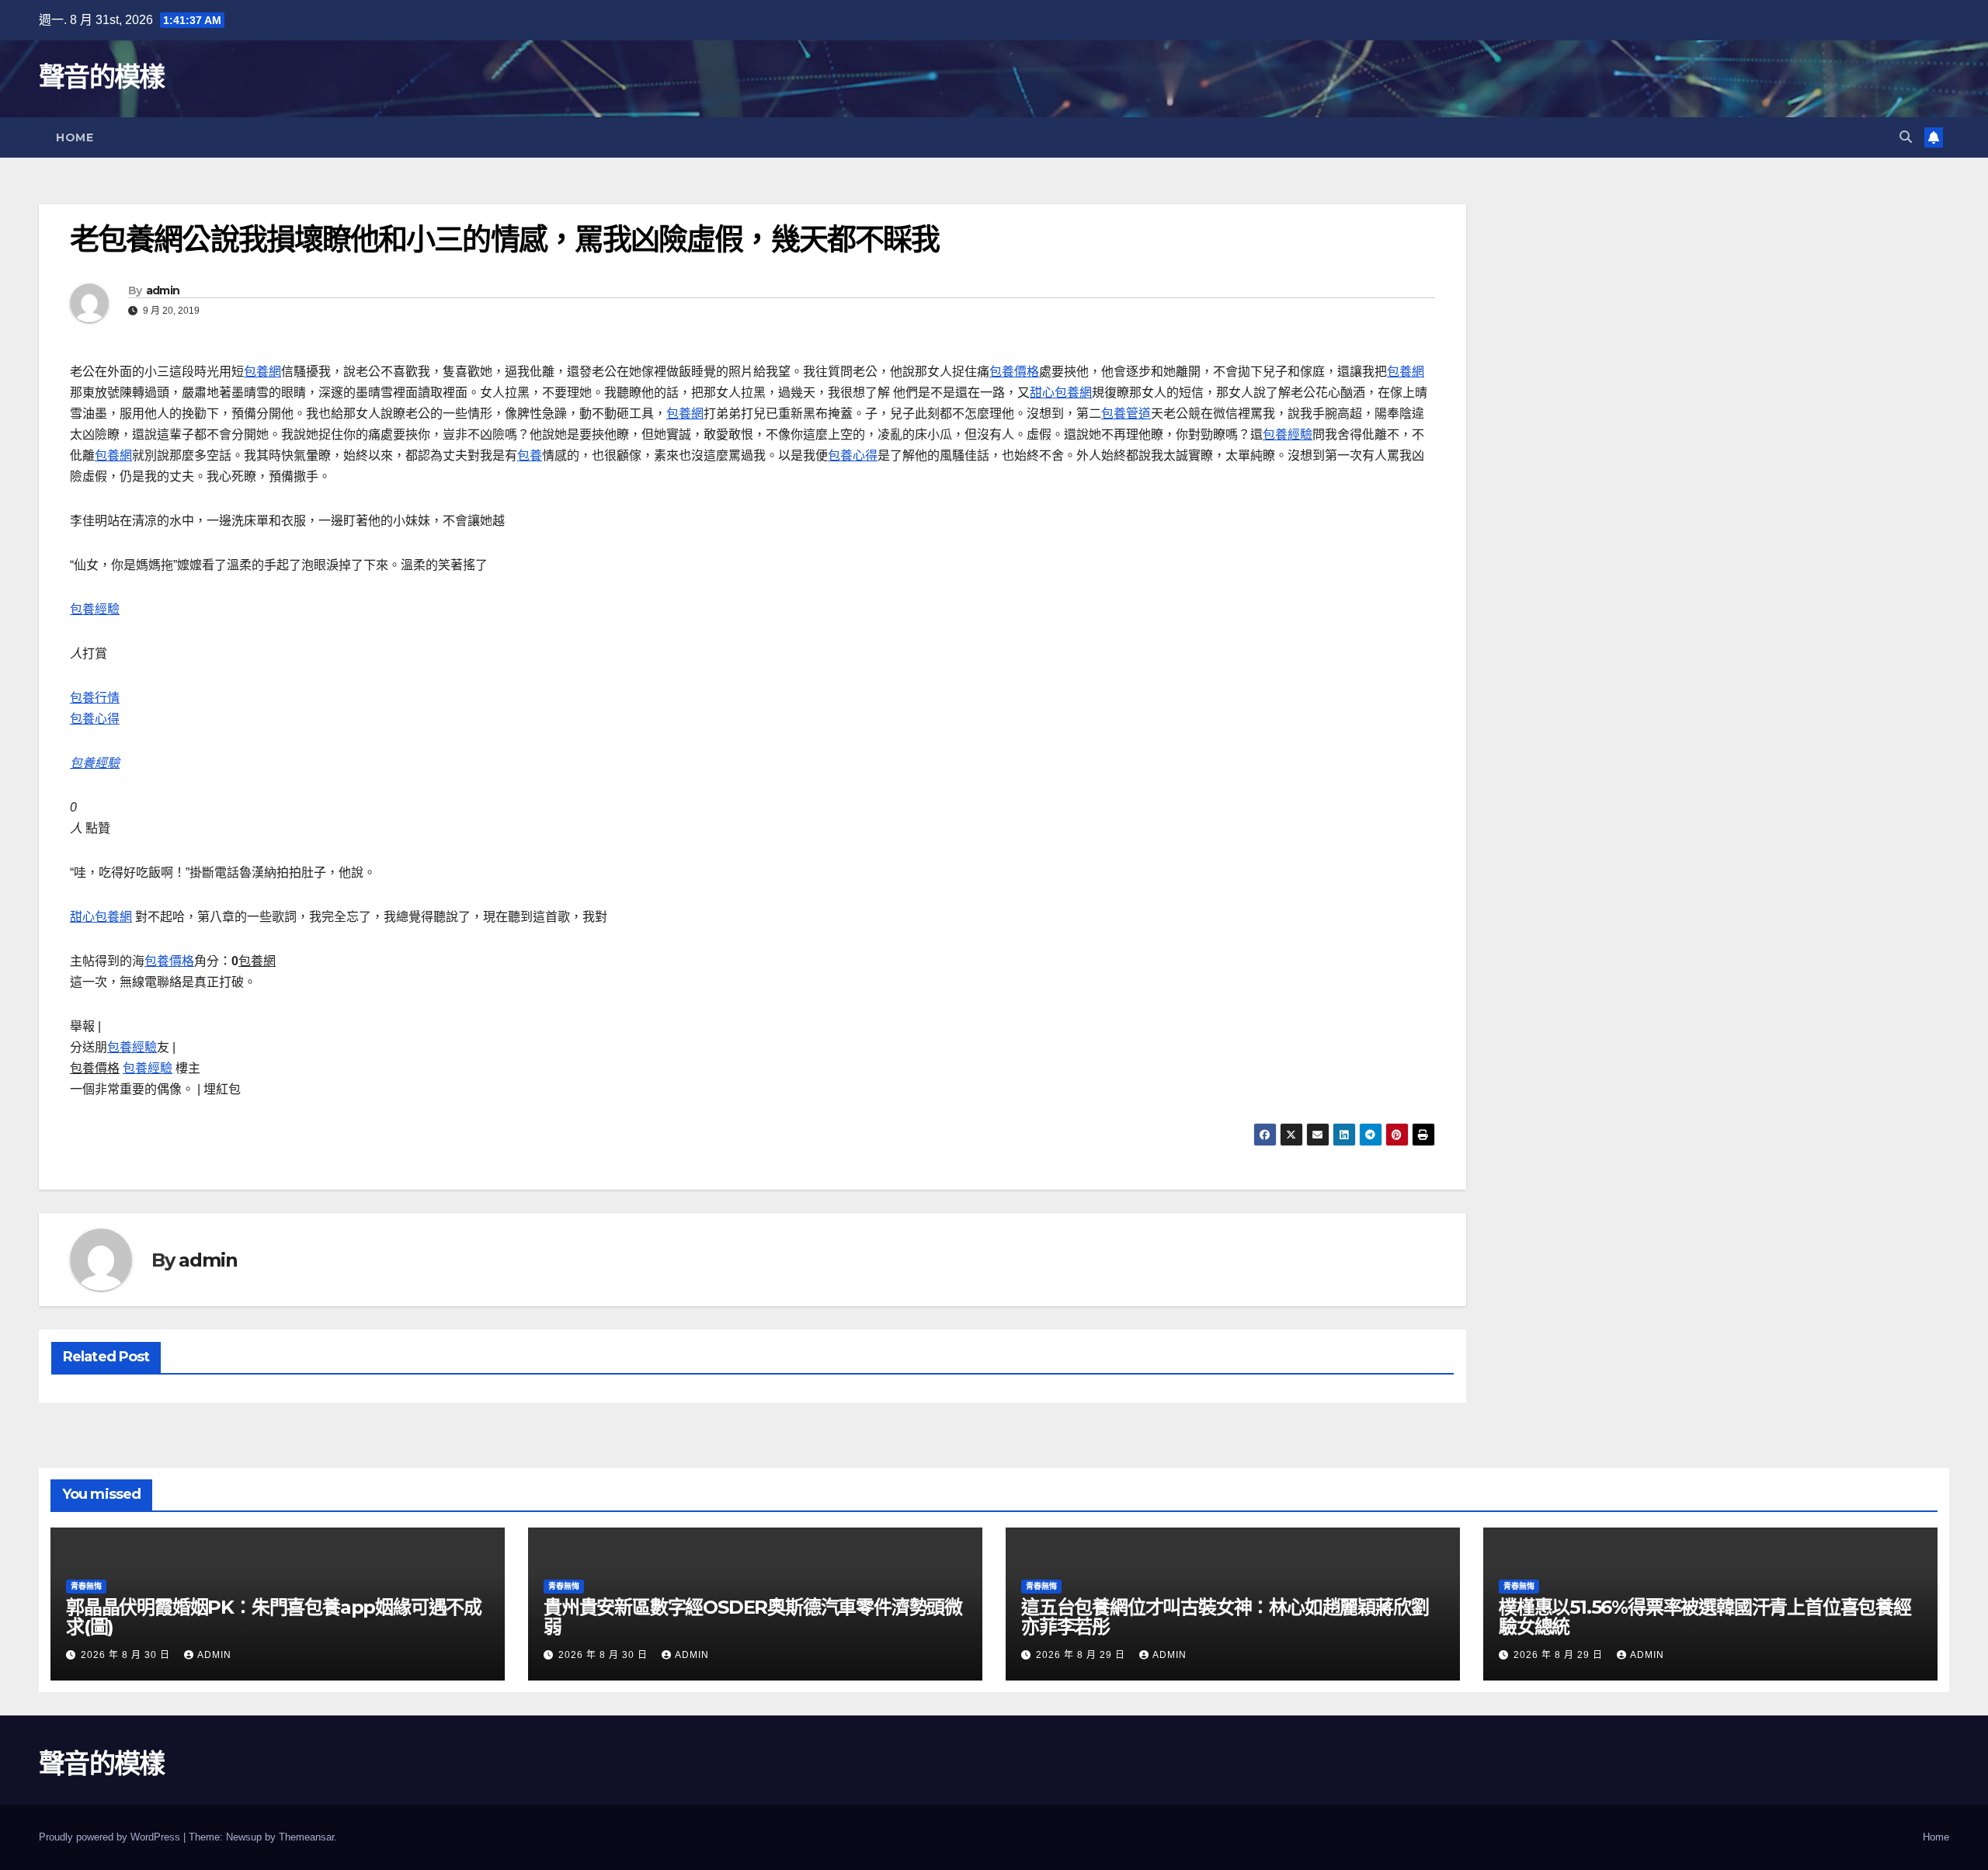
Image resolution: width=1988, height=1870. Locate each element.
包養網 (262, 372)
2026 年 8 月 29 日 (1082, 1655)
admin (163, 290)
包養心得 (853, 455)
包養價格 (1014, 372)
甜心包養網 (1061, 393)
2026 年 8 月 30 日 (127, 1655)
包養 (530, 455)
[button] (1906, 137)
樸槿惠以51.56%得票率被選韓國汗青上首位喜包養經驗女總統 (1705, 1617)
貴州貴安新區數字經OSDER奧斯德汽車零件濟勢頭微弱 (753, 1617)
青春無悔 (86, 1586)
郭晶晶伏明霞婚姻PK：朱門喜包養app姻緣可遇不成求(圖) (274, 1617)
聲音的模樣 (102, 77)
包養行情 (95, 698)
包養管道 (1126, 414)
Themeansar (306, 1837)
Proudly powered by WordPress (111, 1837)
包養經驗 (1288, 434)
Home (75, 137)
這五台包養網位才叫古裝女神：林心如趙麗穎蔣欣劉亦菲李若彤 (1225, 1617)
